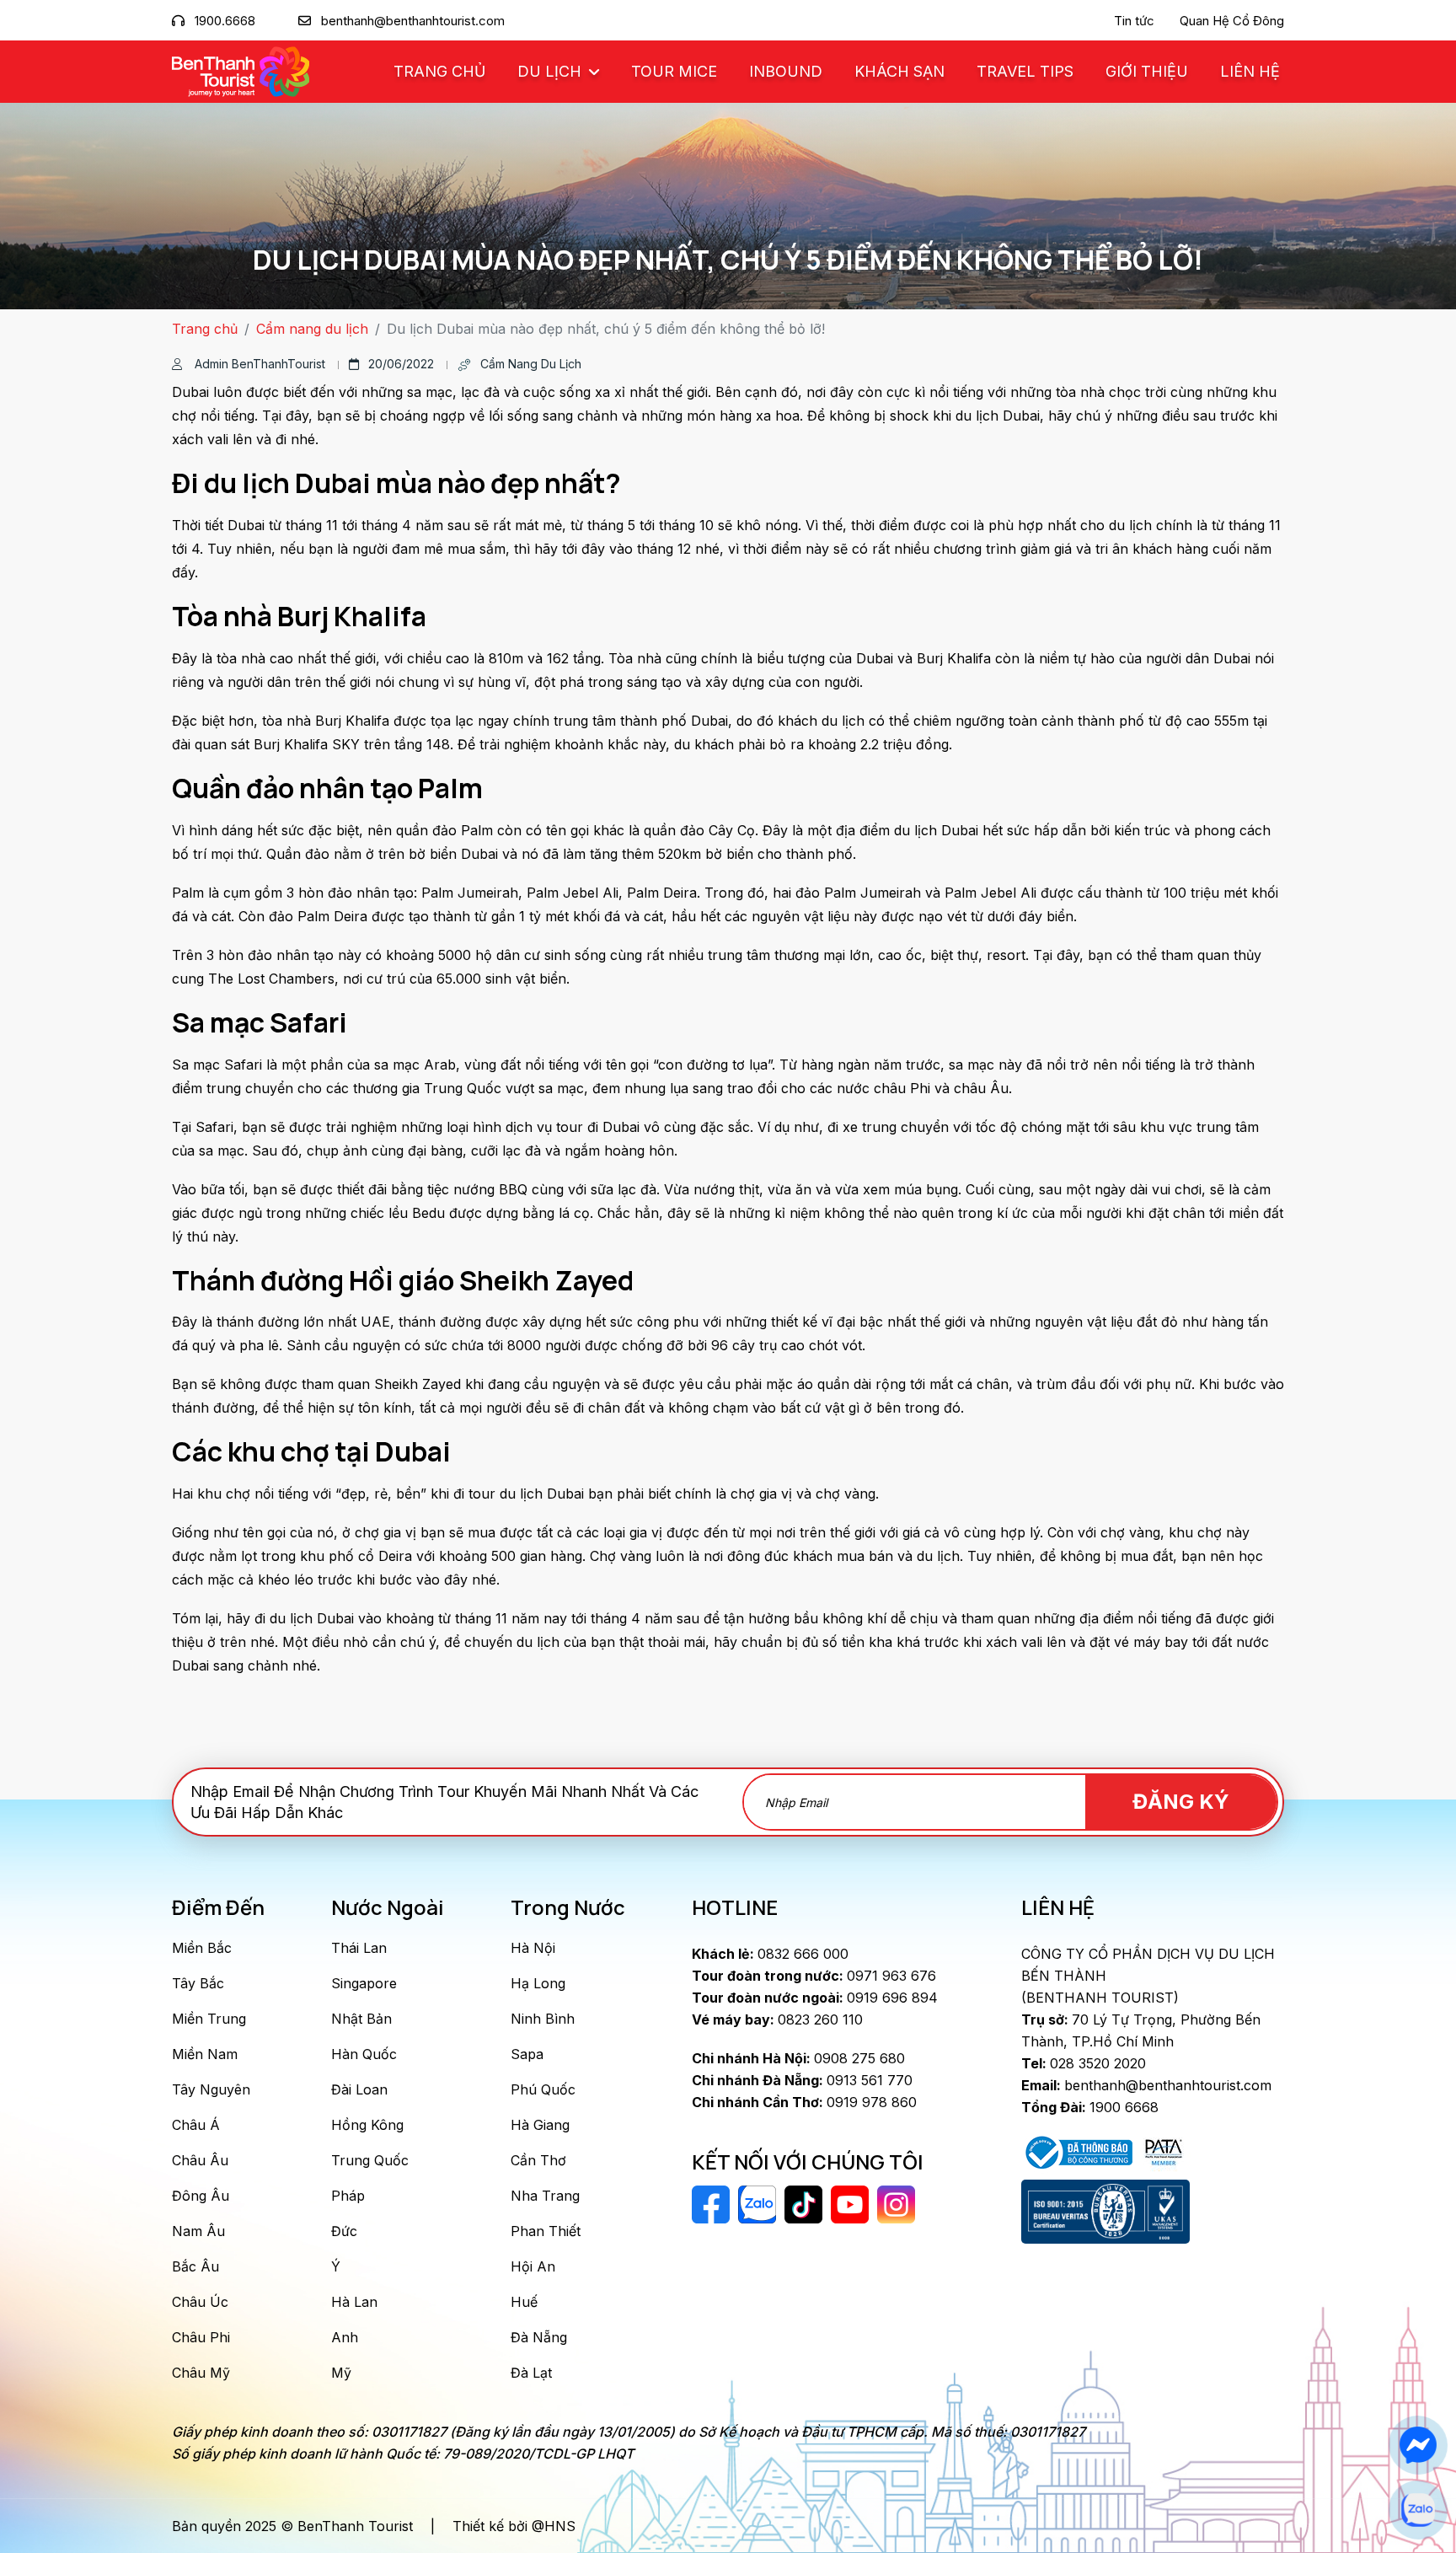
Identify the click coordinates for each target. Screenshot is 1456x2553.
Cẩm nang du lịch (312, 329)
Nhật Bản (361, 2019)
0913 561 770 (802, 2080)
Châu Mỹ (201, 2373)
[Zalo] (1418, 2510)
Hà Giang (540, 2125)
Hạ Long (538, 1983)
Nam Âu (198, 2231)
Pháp (348, 2196)
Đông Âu (201, 2196)
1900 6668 (1090, 2107)
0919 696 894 (815, 1998)
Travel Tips (1025, 71)
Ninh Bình (543, 2019)
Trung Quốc (370, 2160)
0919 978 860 (804, 2102)
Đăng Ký (1181, 1802)
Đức (344, 2231)
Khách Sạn (899, 71)
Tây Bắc (198, 1983)
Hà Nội (533, 1948)
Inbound (786, 71)
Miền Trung (209, 2019)
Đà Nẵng (539, 2337)
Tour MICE (674, 71)
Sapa (527, 2054)
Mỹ (341, 2373)
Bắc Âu (195, 2266)
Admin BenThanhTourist (258, 364)
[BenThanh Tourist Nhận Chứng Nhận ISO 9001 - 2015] (1105, 2212)
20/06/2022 (401, 364)
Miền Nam (205, 2054)
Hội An (533, 2266)
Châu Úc (200, 2302)
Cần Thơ (538, 2160)
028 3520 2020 (1084, 2063)
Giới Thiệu (1147, 71)
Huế (524, 2302)
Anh (345, 2337)
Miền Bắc (202, 1948)
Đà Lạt (531, 2373)
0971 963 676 (814, 1976)
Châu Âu (200, 2160)
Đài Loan (359, 2089)
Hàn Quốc (364, 2054)
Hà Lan (354, 2302)
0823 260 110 (777, 2019)
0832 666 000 (770, 1954)
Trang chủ (439, 71)
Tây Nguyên (211, 2089)
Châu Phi (201, 2337)
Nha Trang (545, 2196)
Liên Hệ (1250, 71)
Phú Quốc (543, 2089)
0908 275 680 (798, 2058)
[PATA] (1164, 2151)
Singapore (364, 1983)
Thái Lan (359, 1948)
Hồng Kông (367, 2125)
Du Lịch (551, 71)
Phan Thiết (546, 2231)
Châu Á (196, 2125)
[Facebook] (1418, 2445)
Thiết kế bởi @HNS (514, 2526)
